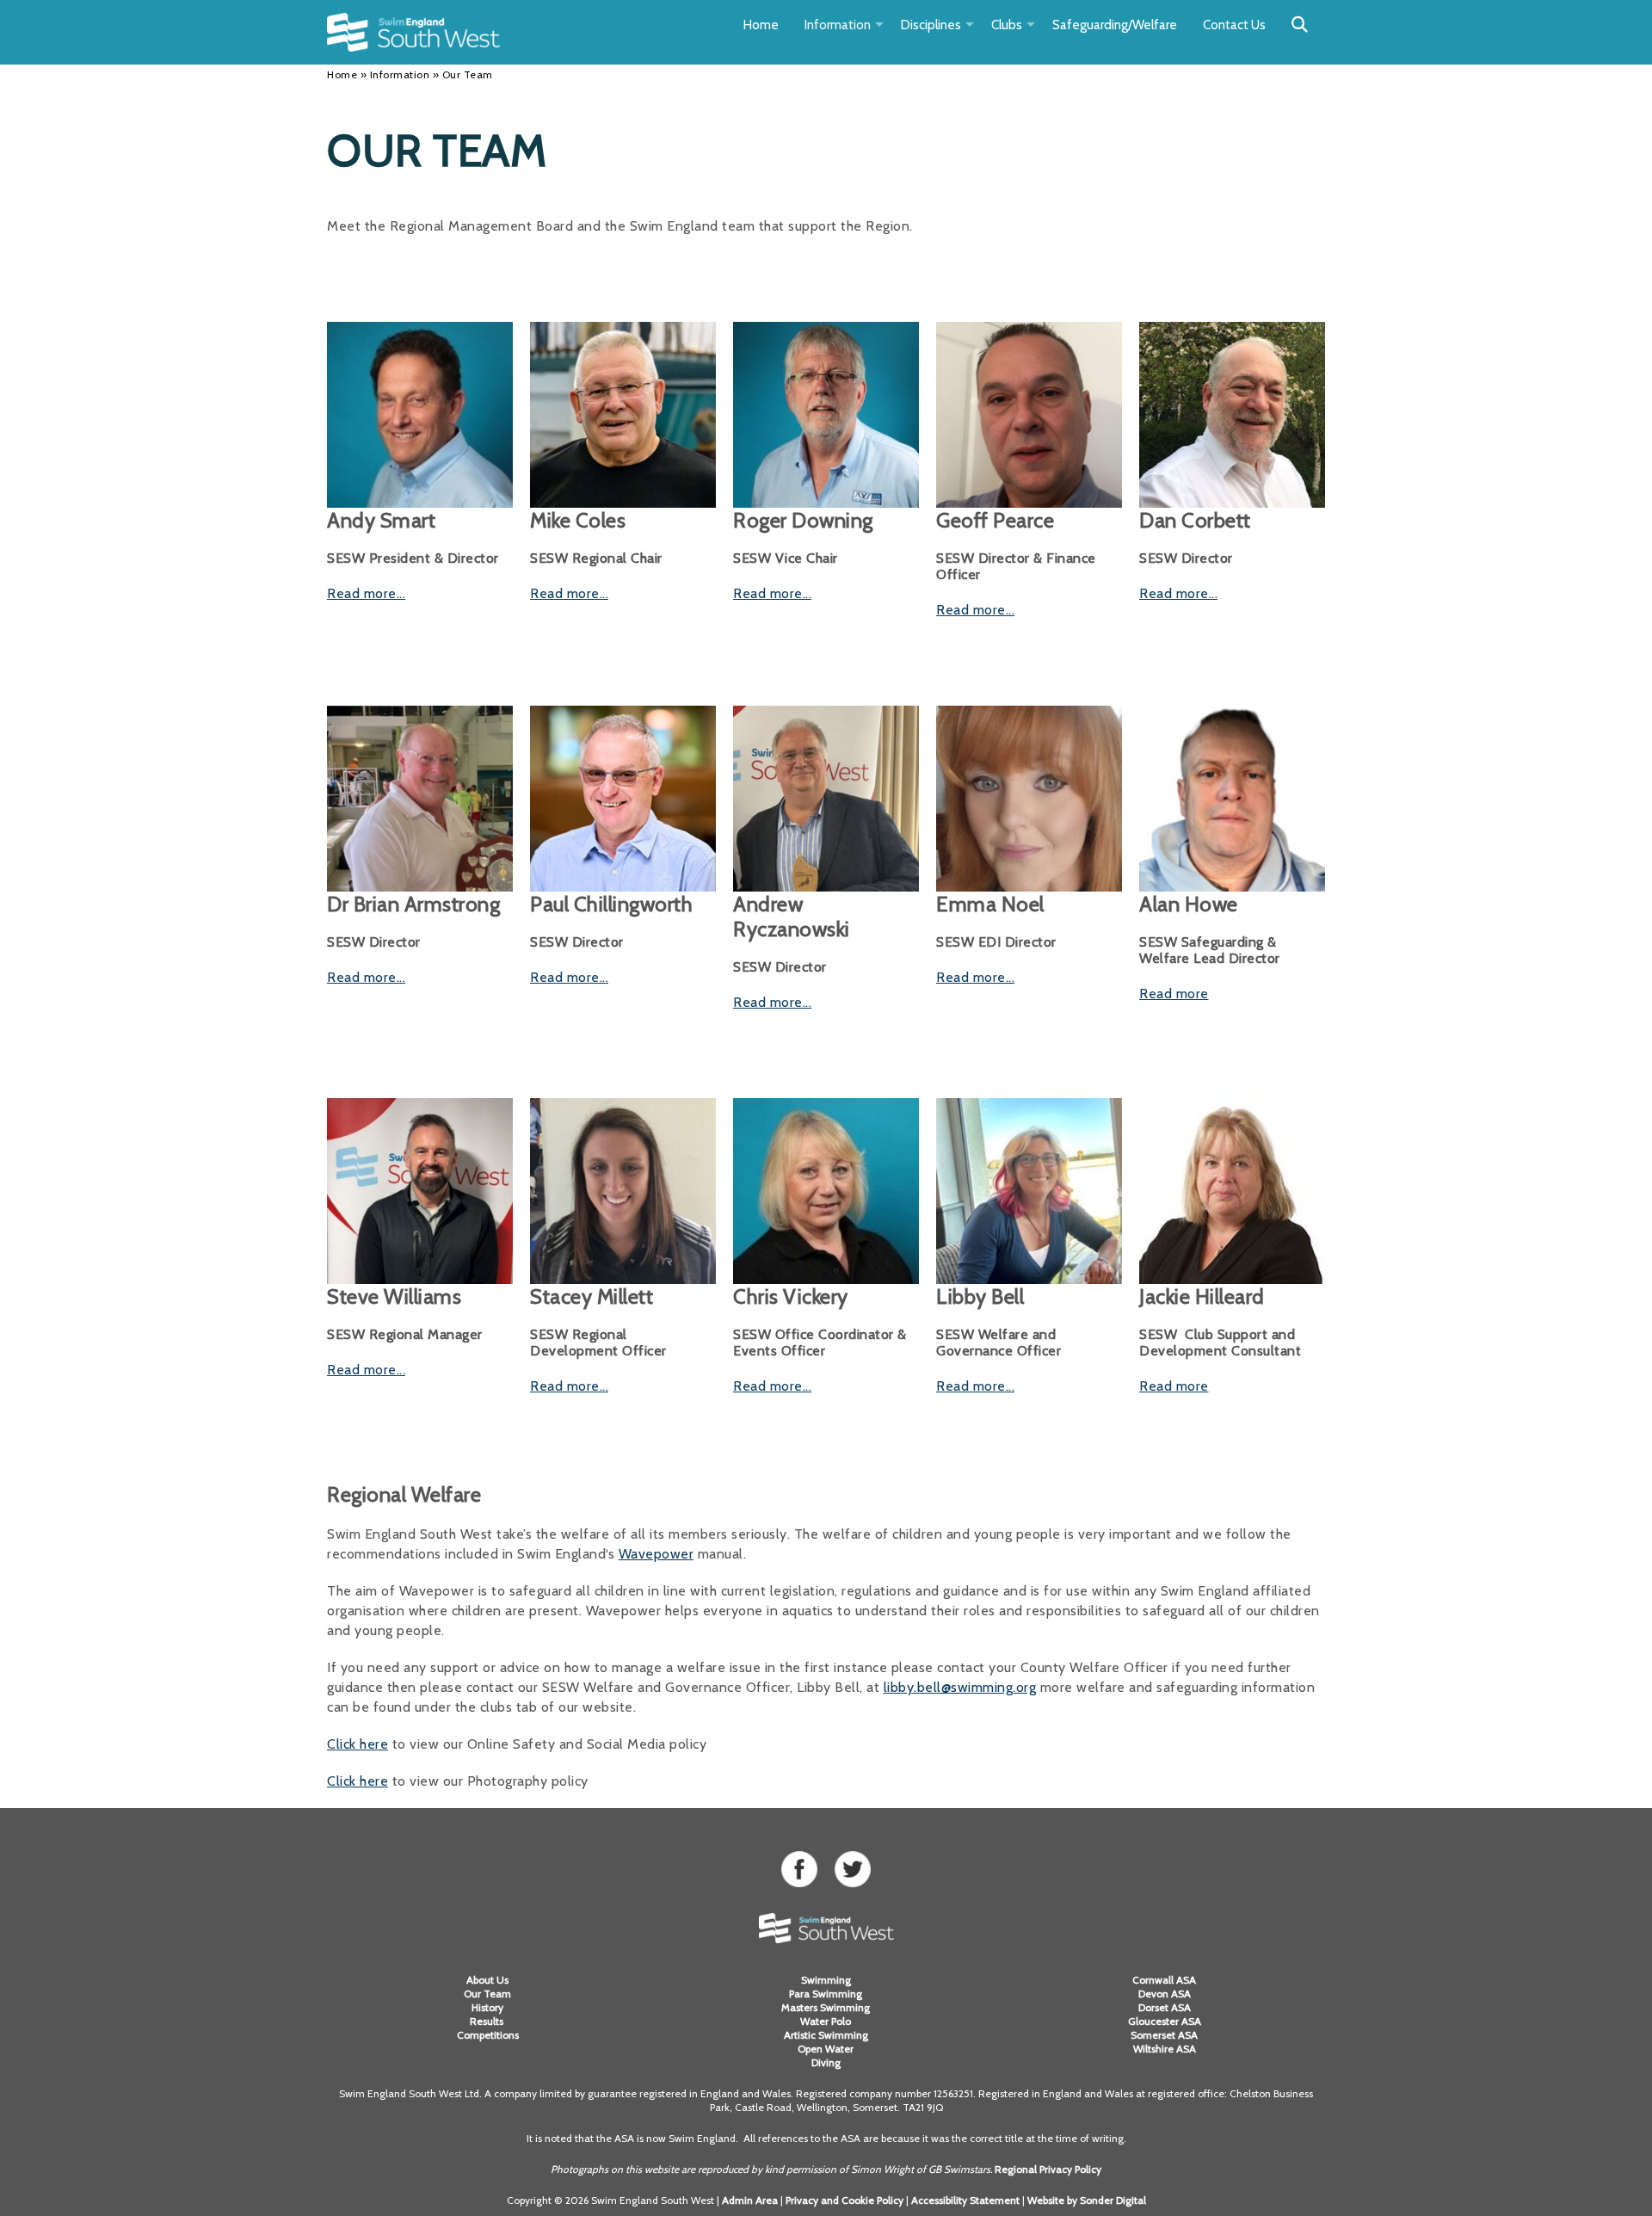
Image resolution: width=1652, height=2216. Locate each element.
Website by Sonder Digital (1087, 2200)
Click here (358, 1744)
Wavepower (656, 1554)
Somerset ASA (1164, 2035)
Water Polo (826, 2021)
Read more (1174, 994)
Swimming (826, 1980)
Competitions (488, 2035)
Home (761, 25)
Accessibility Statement (965, 2200)
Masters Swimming (826, 2007)
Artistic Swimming (826, 2035)
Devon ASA (1165, 1994)
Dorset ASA (1165, 2007)
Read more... (366, 593)
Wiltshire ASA (1165, 2049)
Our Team (487, 1994)
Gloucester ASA (1165, 2021)
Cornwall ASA (1164, 1980)
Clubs (1007, 25)
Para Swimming (826, 1994)
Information (838, 25)
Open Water (826, 2049)
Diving (826, 2062)
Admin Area (750, 2200)
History (487, 2007)
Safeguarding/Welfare (1115, 25)
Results (488, 2021)
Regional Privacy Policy (1048, 2169)
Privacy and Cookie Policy (844, 2200)
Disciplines (931, 25)
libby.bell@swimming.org (960, 1687)
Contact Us (1234, 25)
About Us (487, 1980)
